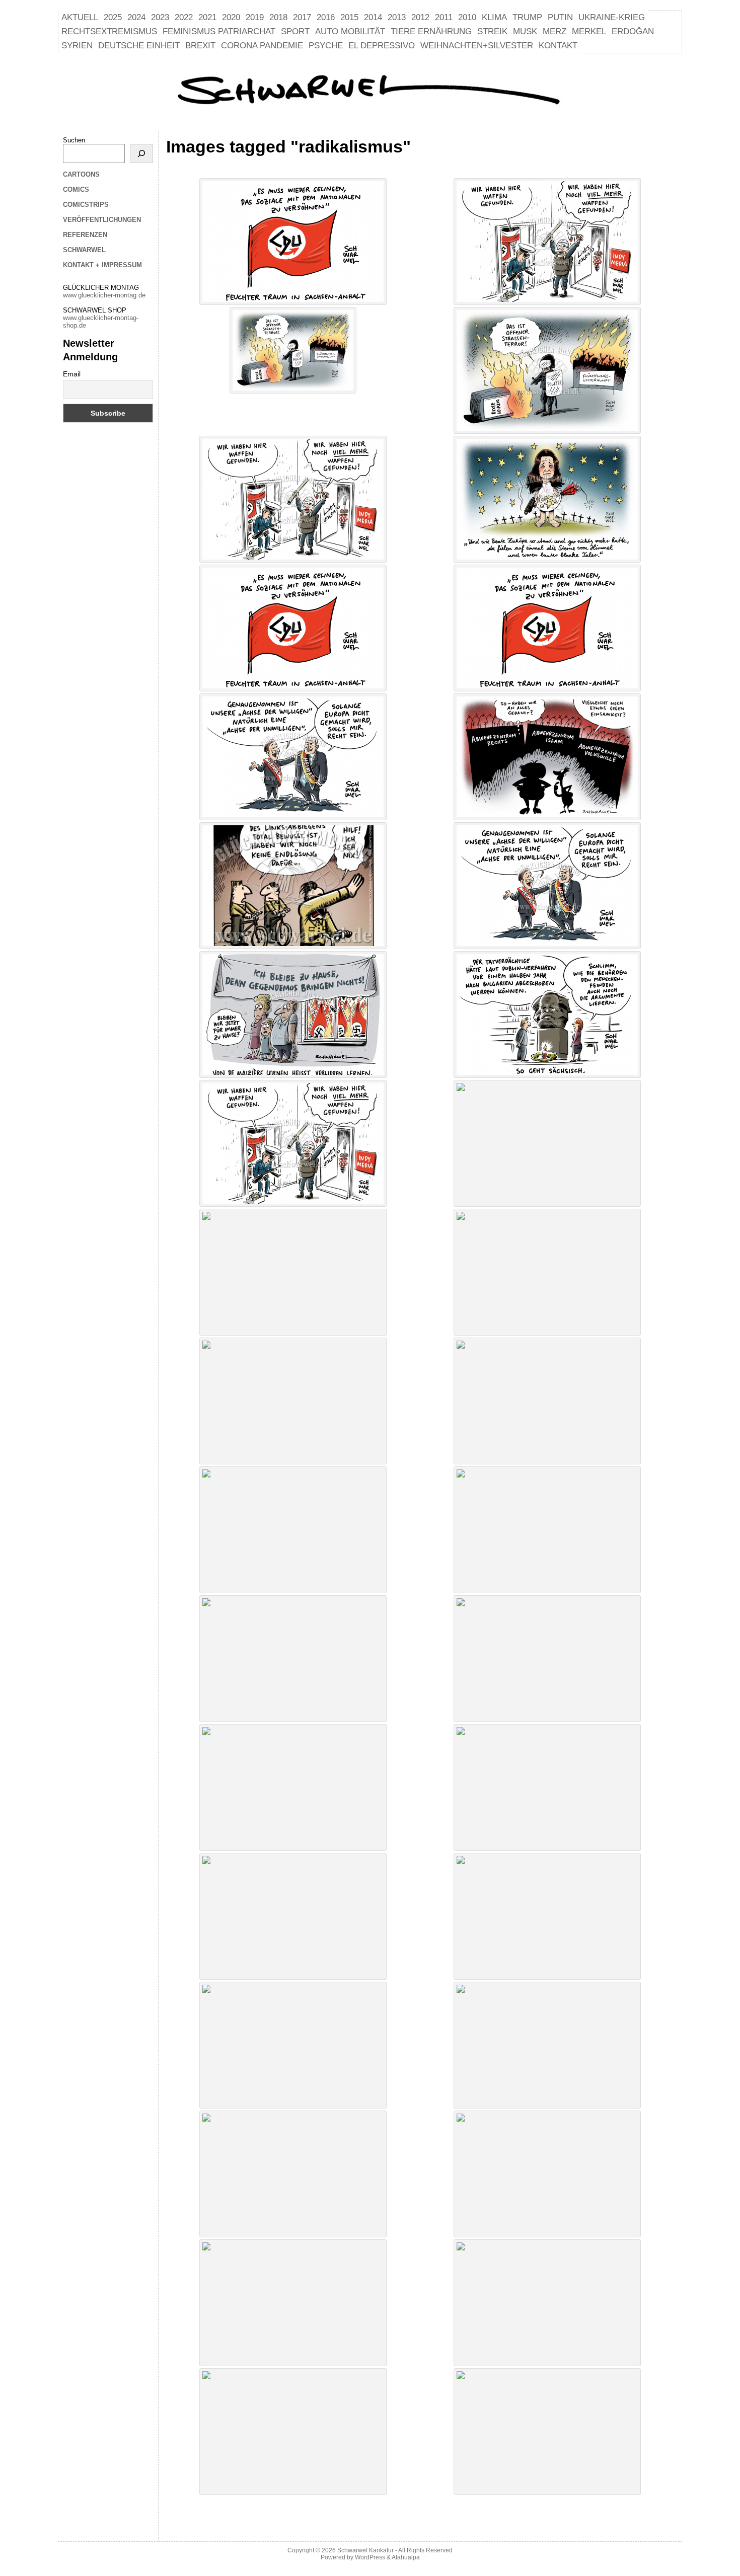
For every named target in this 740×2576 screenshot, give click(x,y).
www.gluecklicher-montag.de (104, 295)
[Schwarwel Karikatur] (370, 91)
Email (72, 374)
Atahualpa (406, 2557)
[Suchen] (141, 153)
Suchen (74, 140)
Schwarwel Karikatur (365, 2550)
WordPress (370, 2557)
